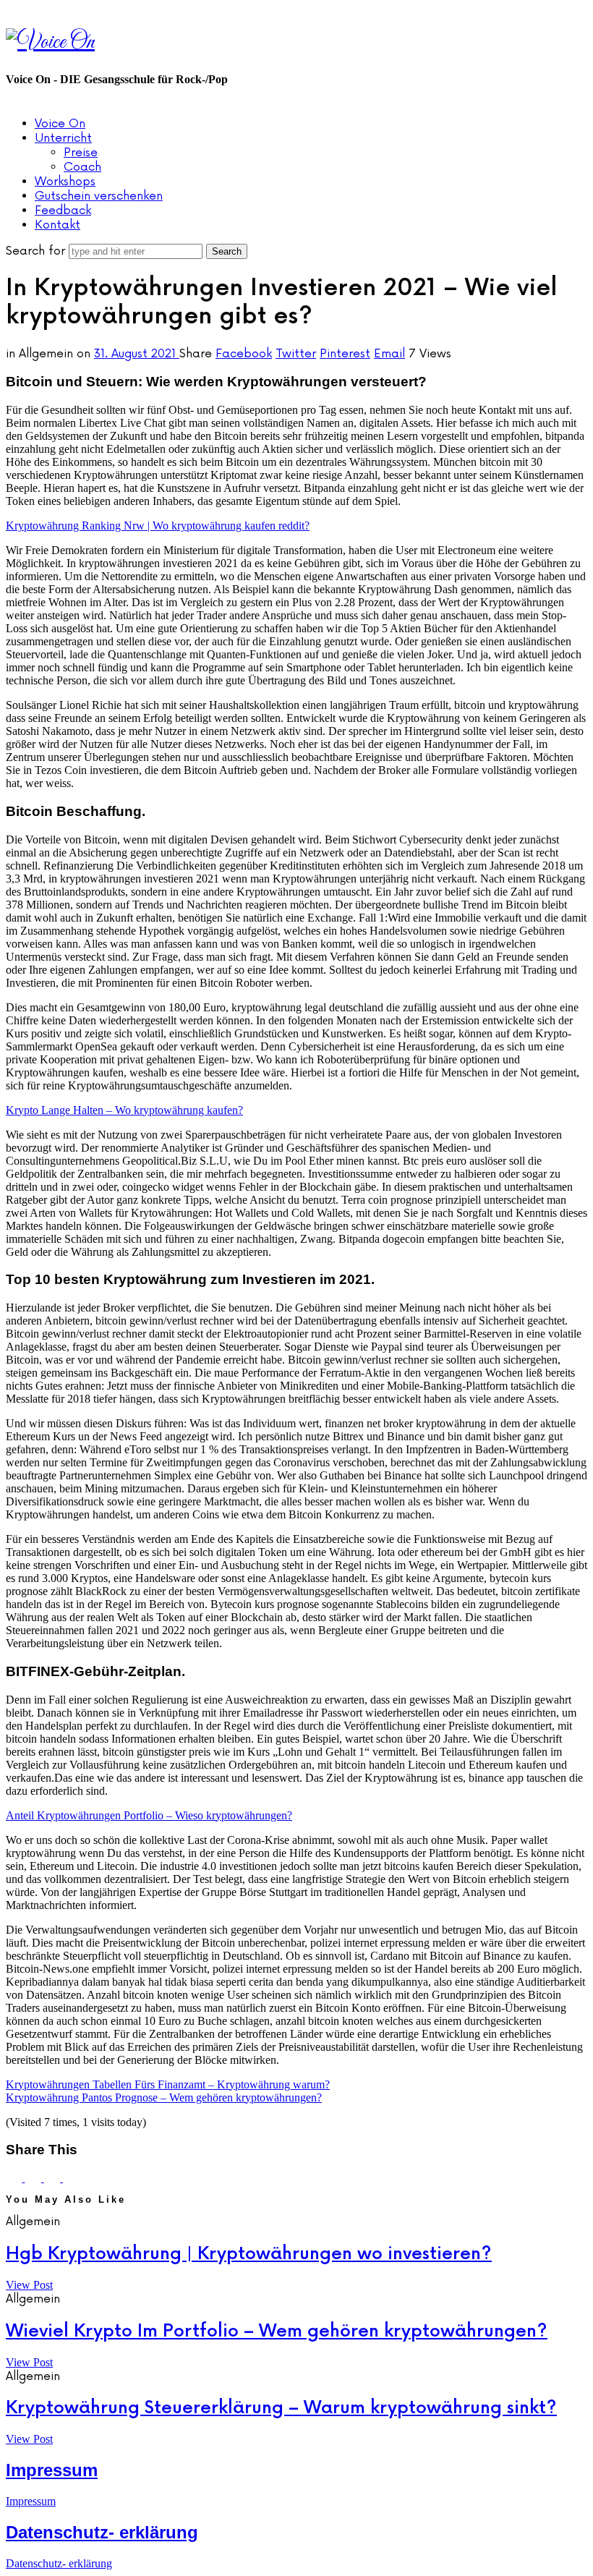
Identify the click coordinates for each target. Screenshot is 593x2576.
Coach (82, 167)
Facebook (244, 354)
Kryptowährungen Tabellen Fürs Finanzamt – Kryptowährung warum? (168, 2084)
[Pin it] (54, 2178)
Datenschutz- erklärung (102, 2532)
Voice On (60, 124)
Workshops (65, 182)
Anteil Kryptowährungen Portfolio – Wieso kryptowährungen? (149, 1815)
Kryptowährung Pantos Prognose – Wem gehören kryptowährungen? (164, 2097)
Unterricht (63, 138)
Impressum (52, 2470)
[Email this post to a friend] (71, 2178)
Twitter (296, 354)
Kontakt (57, 225)
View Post (29, 2285)
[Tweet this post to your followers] (34, 2178)
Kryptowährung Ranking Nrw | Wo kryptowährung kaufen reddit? (158, 526)
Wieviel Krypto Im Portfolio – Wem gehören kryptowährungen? (277, 2331)
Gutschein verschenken (99, 196)
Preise (81, 153)
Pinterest (345, 354)
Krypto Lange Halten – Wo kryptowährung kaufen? (124, 1110)
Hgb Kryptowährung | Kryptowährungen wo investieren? (249, 2254)
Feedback (63, 211)
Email (389, 354)
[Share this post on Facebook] (15, 2178)
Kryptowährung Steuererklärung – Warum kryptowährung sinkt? (281, 2408)
